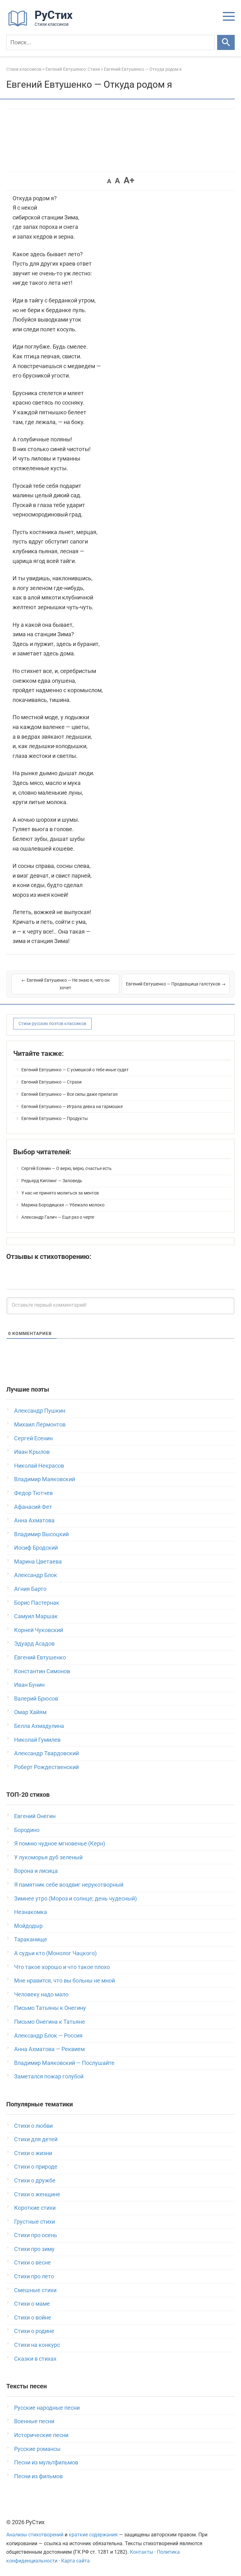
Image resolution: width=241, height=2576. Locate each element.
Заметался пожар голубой (49, 2076)
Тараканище (31, 1939)
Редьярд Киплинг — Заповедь (52, 1181)
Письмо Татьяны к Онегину (50, 2008)
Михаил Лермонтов (40, 1424)
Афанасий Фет (33, 1507)
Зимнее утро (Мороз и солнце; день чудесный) (75, 1898)
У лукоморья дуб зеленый (48, 1857)
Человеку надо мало (41, 1994)
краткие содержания (93, 2535)
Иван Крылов (32, 1452)
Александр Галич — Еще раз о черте (58, 1217)
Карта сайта (75, 2561)
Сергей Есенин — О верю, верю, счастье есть (67, 1168)
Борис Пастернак (37, 1603)
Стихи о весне (32, 2262)
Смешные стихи (35, 2290)
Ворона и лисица (36, 1871)
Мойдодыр (28, 1926)
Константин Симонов (42, 1671)
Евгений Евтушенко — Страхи (51, 1082)
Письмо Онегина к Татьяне (50, 2022)
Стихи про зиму (34, 2249)
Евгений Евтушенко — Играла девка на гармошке (72, 1106)
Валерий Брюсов (36, 1699)
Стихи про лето (34, 2276)
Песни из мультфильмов (46, 2462)
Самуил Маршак (36, 1616)
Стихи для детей (36, 2139)
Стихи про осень (36, 2235)
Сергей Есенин (33, 1438)
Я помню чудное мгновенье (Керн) (60, 1843)
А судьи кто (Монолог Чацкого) (55, 1953)
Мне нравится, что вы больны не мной (64, 1980)
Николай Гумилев (37, 1740)
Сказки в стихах (35, 2359)
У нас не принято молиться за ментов (60, 1193)
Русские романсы (37, 2449)
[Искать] (226, 42)
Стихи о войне (33, 2317)
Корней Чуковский (39, 1630)
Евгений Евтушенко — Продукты (55, 1118)
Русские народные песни (47, 2408)
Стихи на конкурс (37, 2345)
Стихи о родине (34, 2331)
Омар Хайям (30, 1712)
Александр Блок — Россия (48, 2035)
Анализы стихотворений (35, 2535)
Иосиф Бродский (36, 1548)
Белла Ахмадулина (39, 1726)
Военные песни (34, 2421)
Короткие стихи (35, 2208)
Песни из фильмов (38, 2476)
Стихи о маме (32, 2304)
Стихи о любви (33, 2126)
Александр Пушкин (40, 1411)
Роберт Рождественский (46, 1767)
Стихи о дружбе (35, 2180)
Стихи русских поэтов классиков (52, 1023)
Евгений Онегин (35, 1816)
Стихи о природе (36, 2167)
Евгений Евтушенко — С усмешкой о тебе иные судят (75, 1070)
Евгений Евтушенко (40, 1657)
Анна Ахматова (34, 1520)
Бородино (27, 1830)
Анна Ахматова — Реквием (49, 2049)
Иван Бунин (29, 1685)
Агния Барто (30, 1589)
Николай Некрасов (39, 1466)
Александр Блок (36, 1575)
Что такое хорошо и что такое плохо (62, 1967)
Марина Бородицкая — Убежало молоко (63, 1205)
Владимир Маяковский (45, 1479)
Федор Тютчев (33, 1493)
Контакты (142, 2552)
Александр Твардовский (46, 1753)
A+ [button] (129, 180)
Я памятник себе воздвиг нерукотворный (69, 1885)
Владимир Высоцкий (41, 1534)
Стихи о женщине (37, 2194)
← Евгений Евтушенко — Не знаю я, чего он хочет (65, 984)
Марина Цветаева (38, 1561)
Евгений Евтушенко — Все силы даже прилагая (70, 1094)
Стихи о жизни (33, 2153)
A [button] (109, 181)
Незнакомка (31, 1912)
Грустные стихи (35, 2222)
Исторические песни (41, 2435)
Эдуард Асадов (34, 1644)
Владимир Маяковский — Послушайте (64, 2063)
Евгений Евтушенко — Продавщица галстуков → (176, 984)
